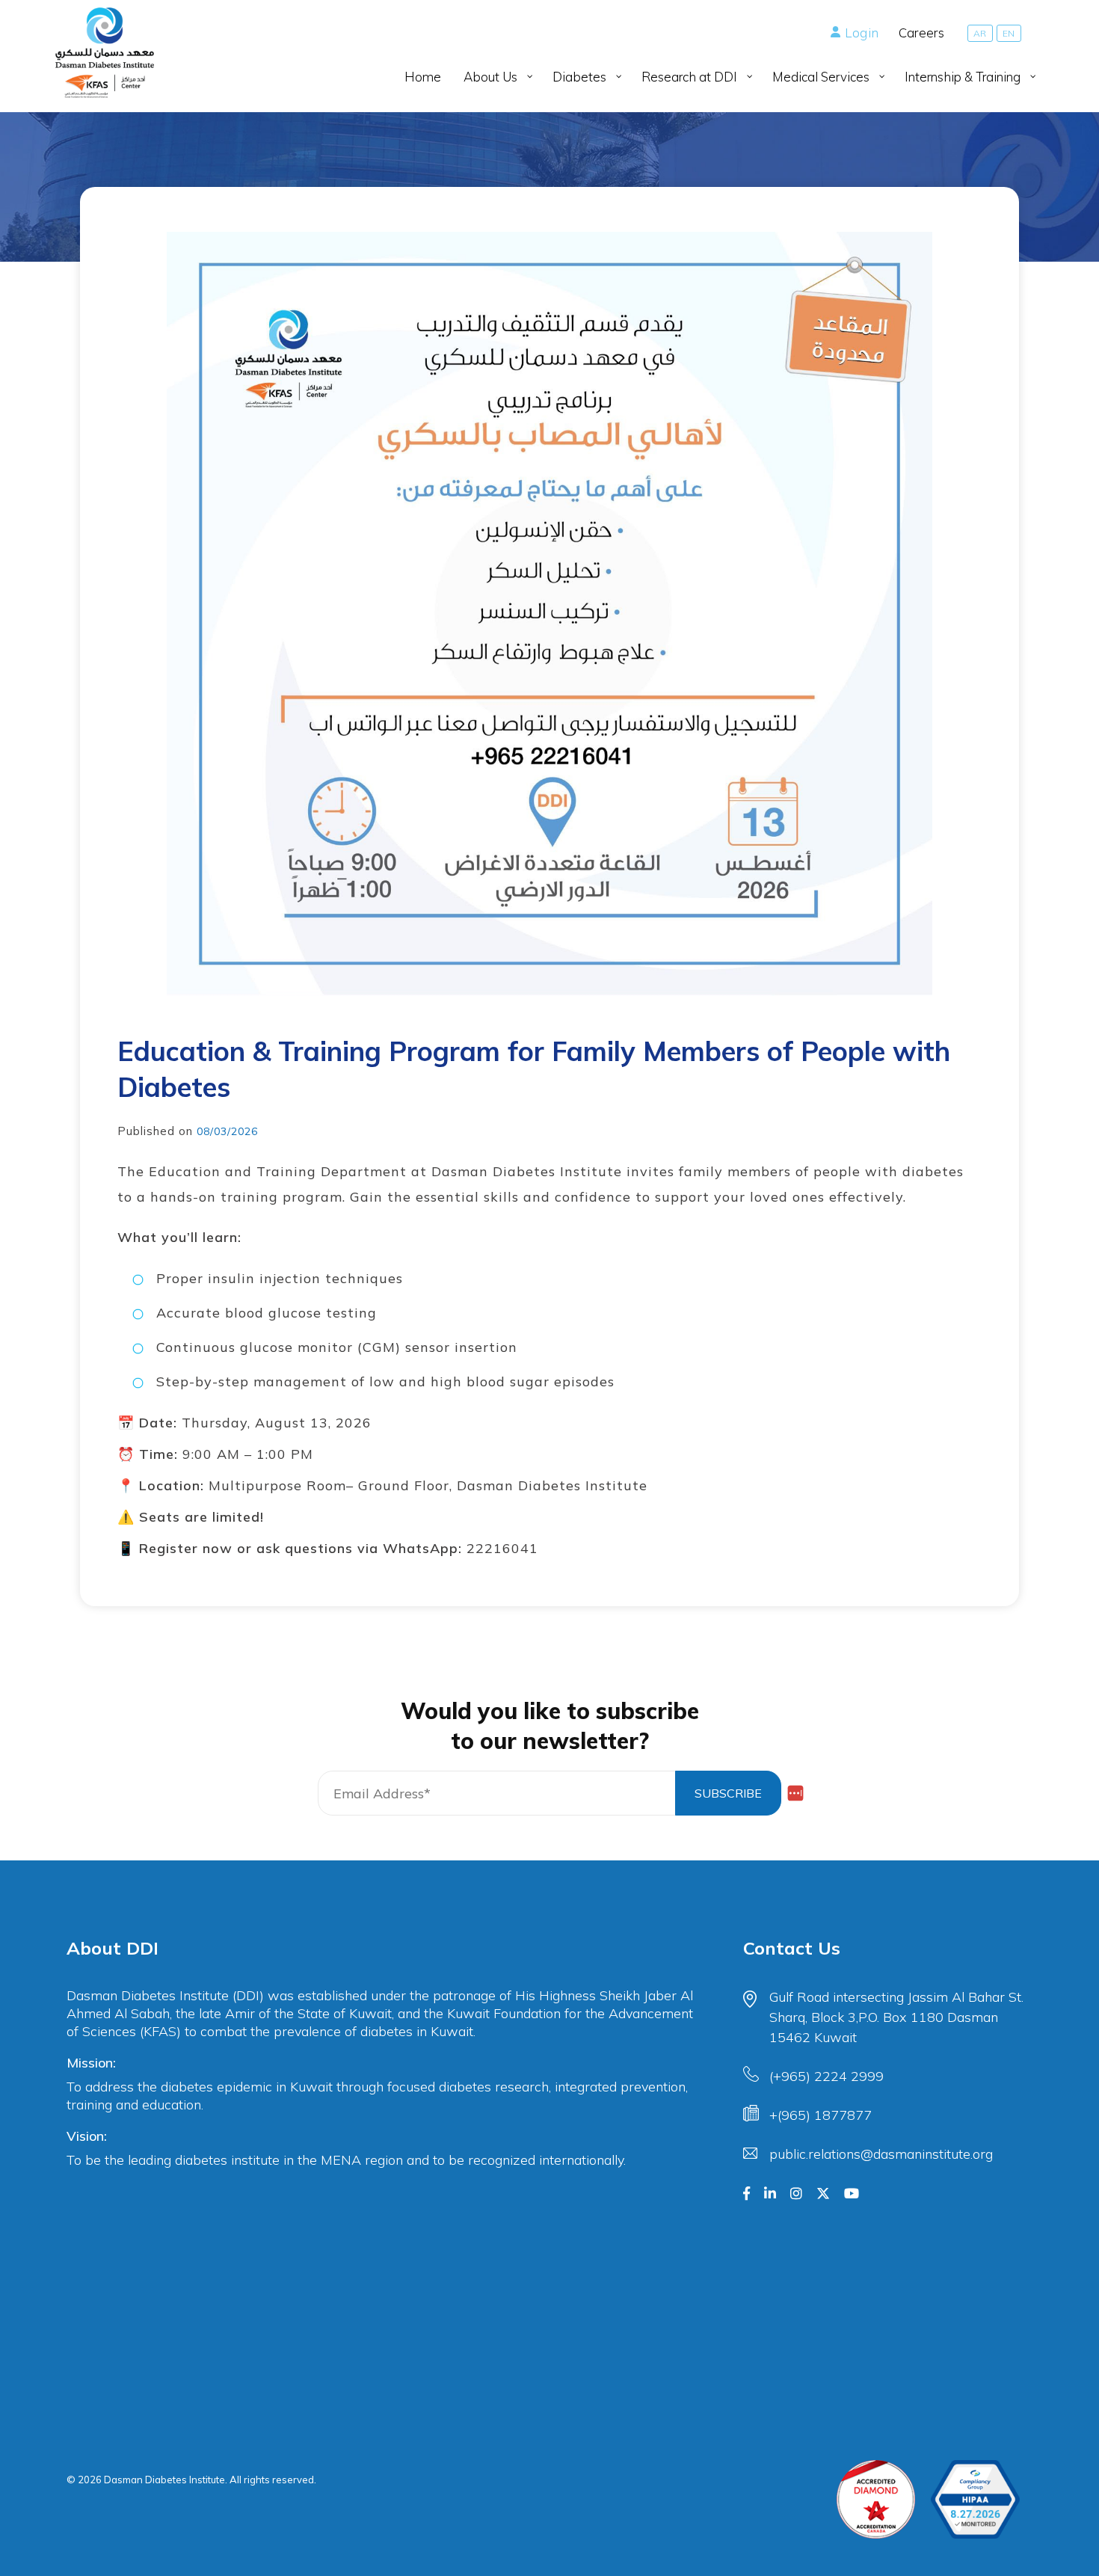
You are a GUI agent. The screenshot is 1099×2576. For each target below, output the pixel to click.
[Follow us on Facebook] (746, 2194)
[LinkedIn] (770, 2194)
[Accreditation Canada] (876, 2499)
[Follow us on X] (823, 2194)
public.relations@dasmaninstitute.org (881, 2154)
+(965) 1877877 (821, 2115)
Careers (921, 33)
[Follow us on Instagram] (796, 2194)
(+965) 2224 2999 (826, 2076)
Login (862, 33)
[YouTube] (852, 2194)
